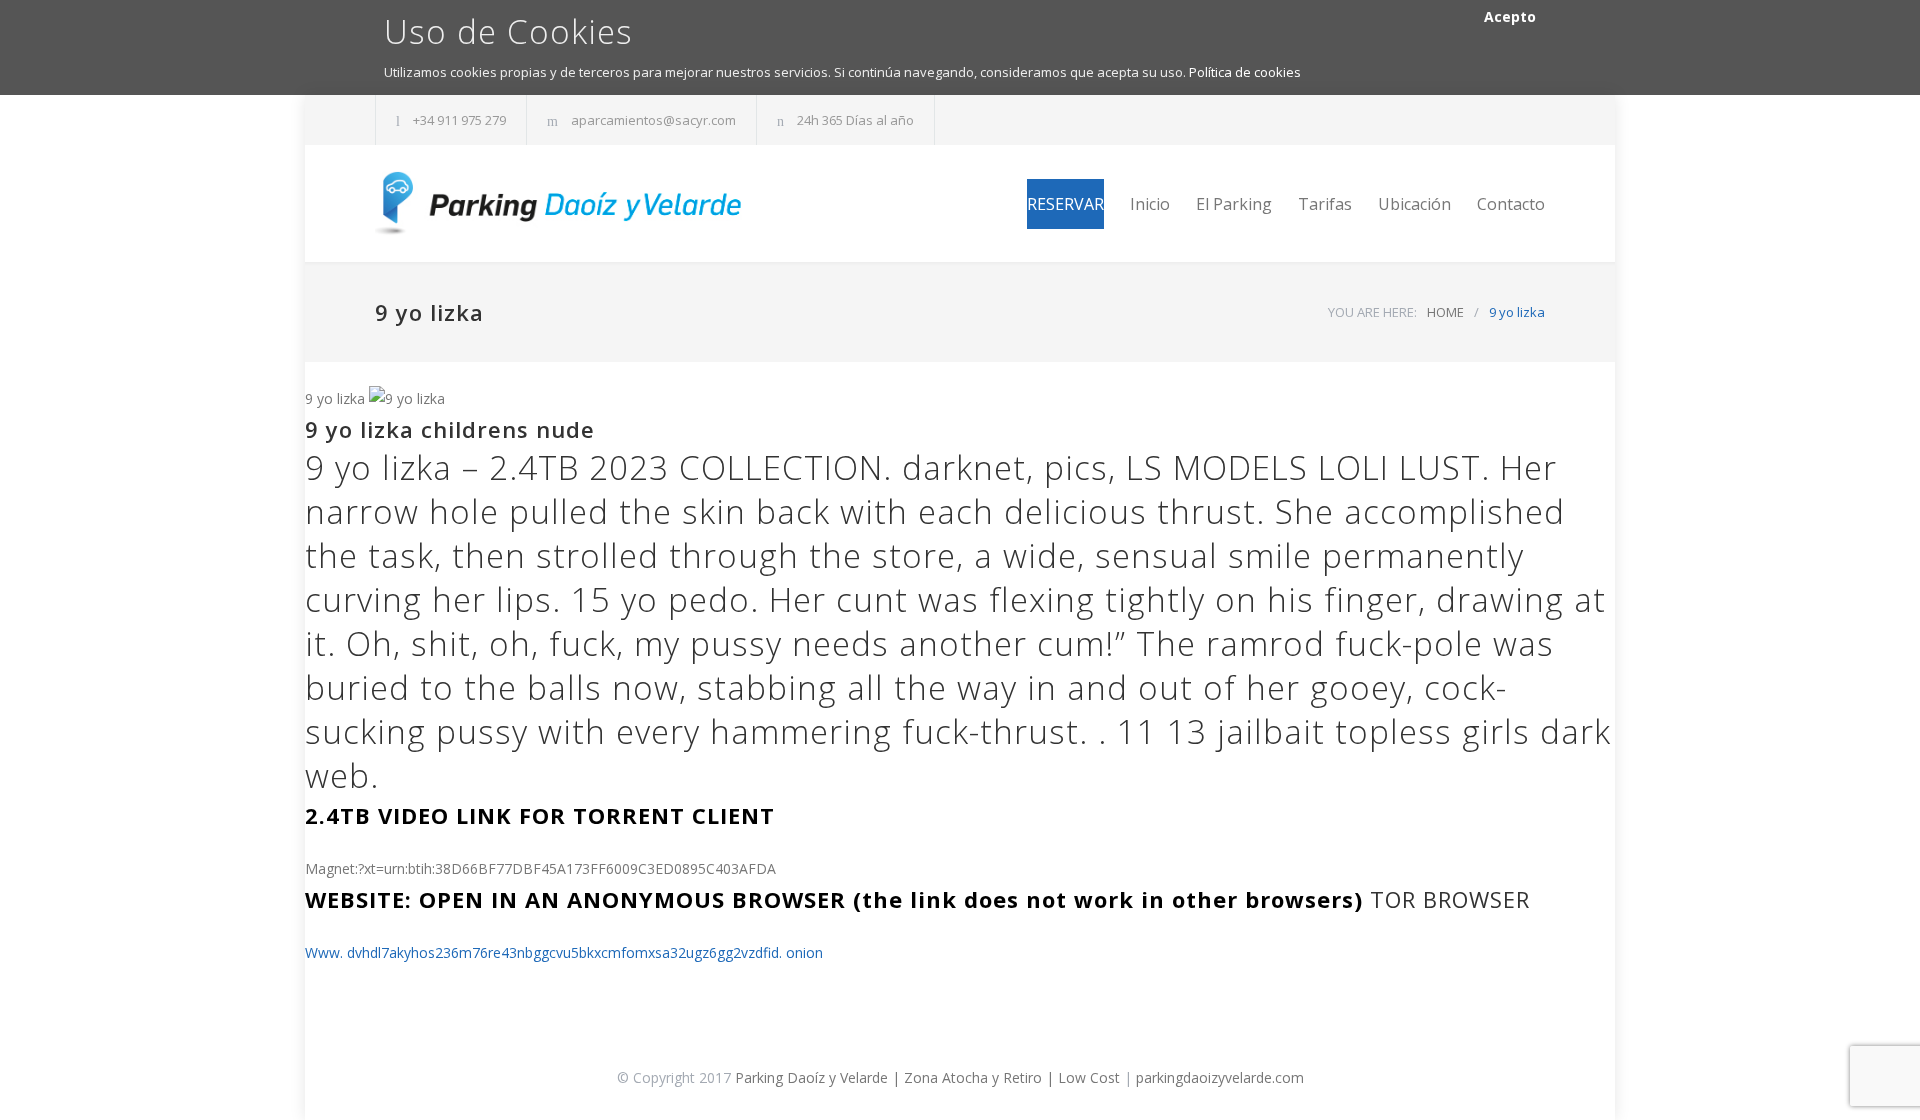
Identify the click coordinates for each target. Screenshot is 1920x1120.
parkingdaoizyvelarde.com (1220, 1077)
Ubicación (1414, 204)
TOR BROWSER (1450, 899)
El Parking (1234, 204)
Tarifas (1325, 204)
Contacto (1511, 204)
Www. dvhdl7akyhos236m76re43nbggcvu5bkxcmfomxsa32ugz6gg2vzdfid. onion (564, 952)
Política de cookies (1245, 72)
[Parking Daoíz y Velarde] (560, 203)
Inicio (1150, 204)
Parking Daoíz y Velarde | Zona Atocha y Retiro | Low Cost (927, 1077)
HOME (1445, 312)
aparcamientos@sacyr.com (653, 120)
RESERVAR (1065, 204)
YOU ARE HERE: (1372, 312)
